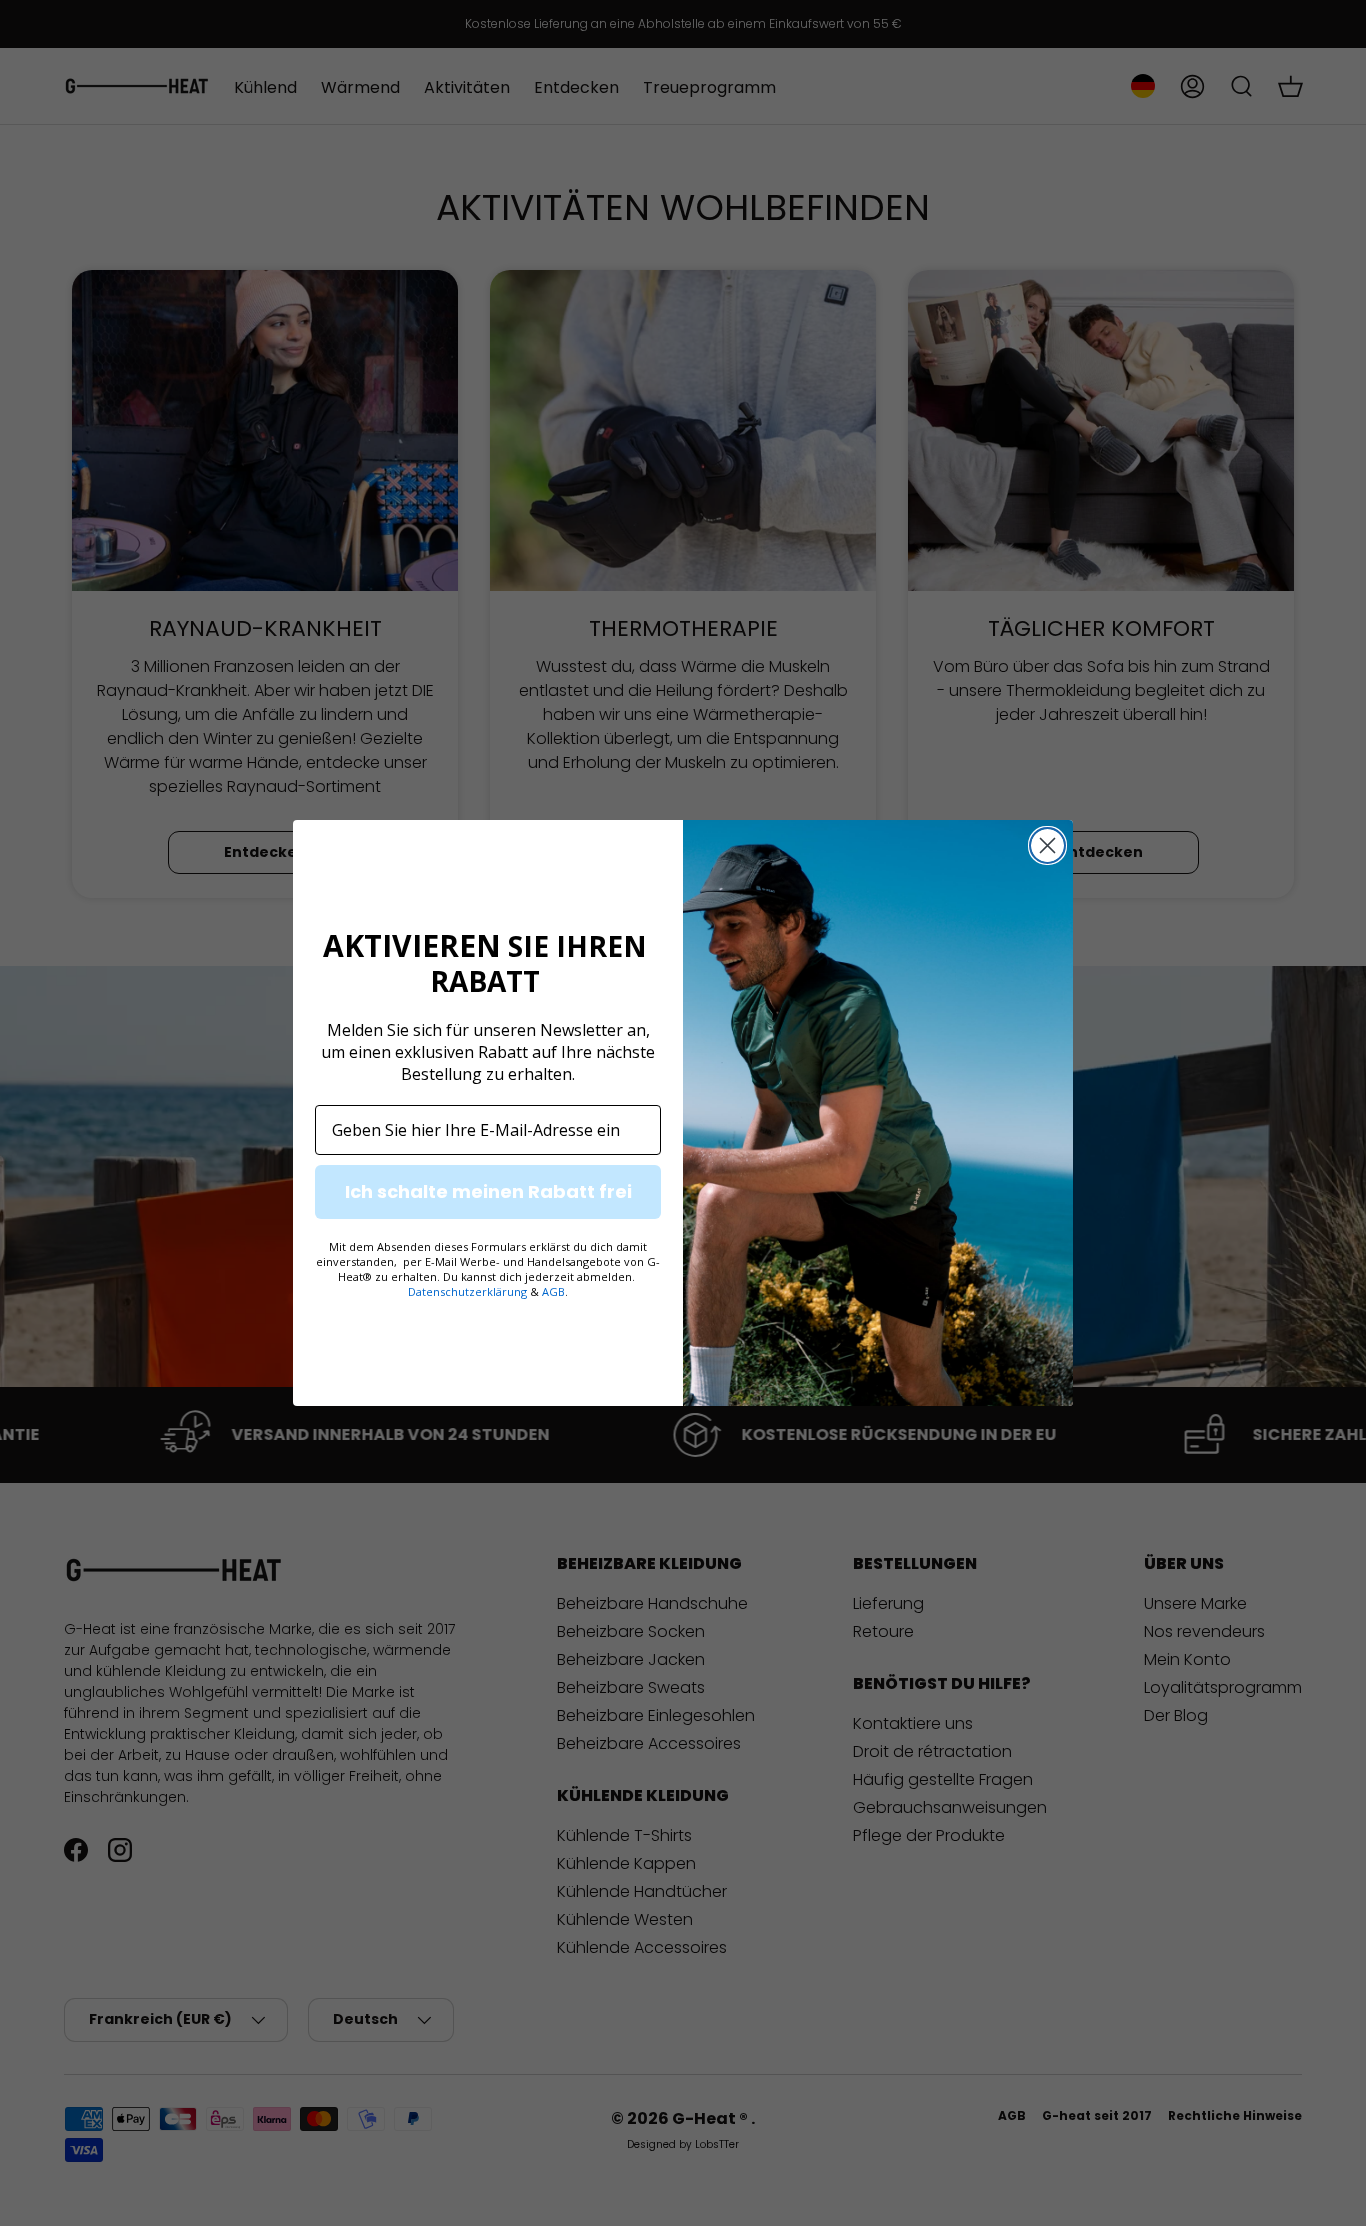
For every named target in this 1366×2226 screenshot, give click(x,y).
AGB (553, 1291)
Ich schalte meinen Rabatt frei (488, 1191)
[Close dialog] (1047, 845)
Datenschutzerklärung (467, 1291)
